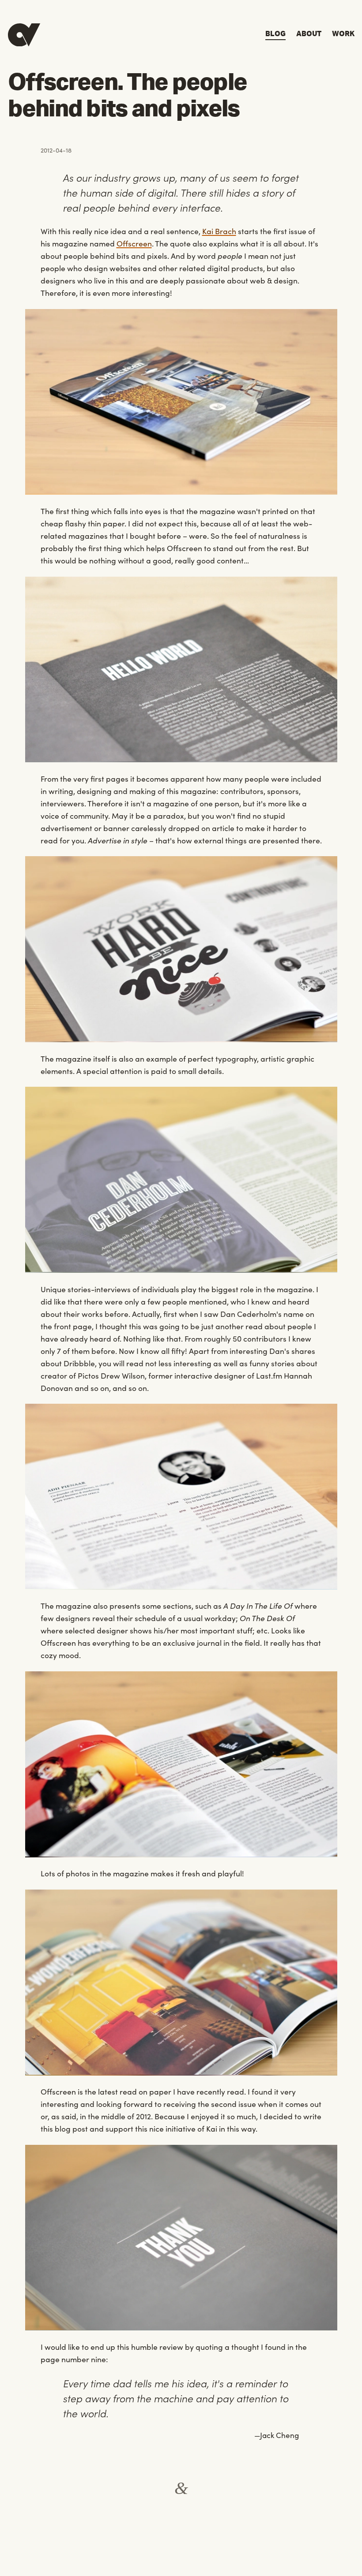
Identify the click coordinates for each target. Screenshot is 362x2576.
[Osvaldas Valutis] (24, 35)
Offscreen (134, 243)
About (309, 34)
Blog (275, 34)
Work (343, 34)
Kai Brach (219, 231)
